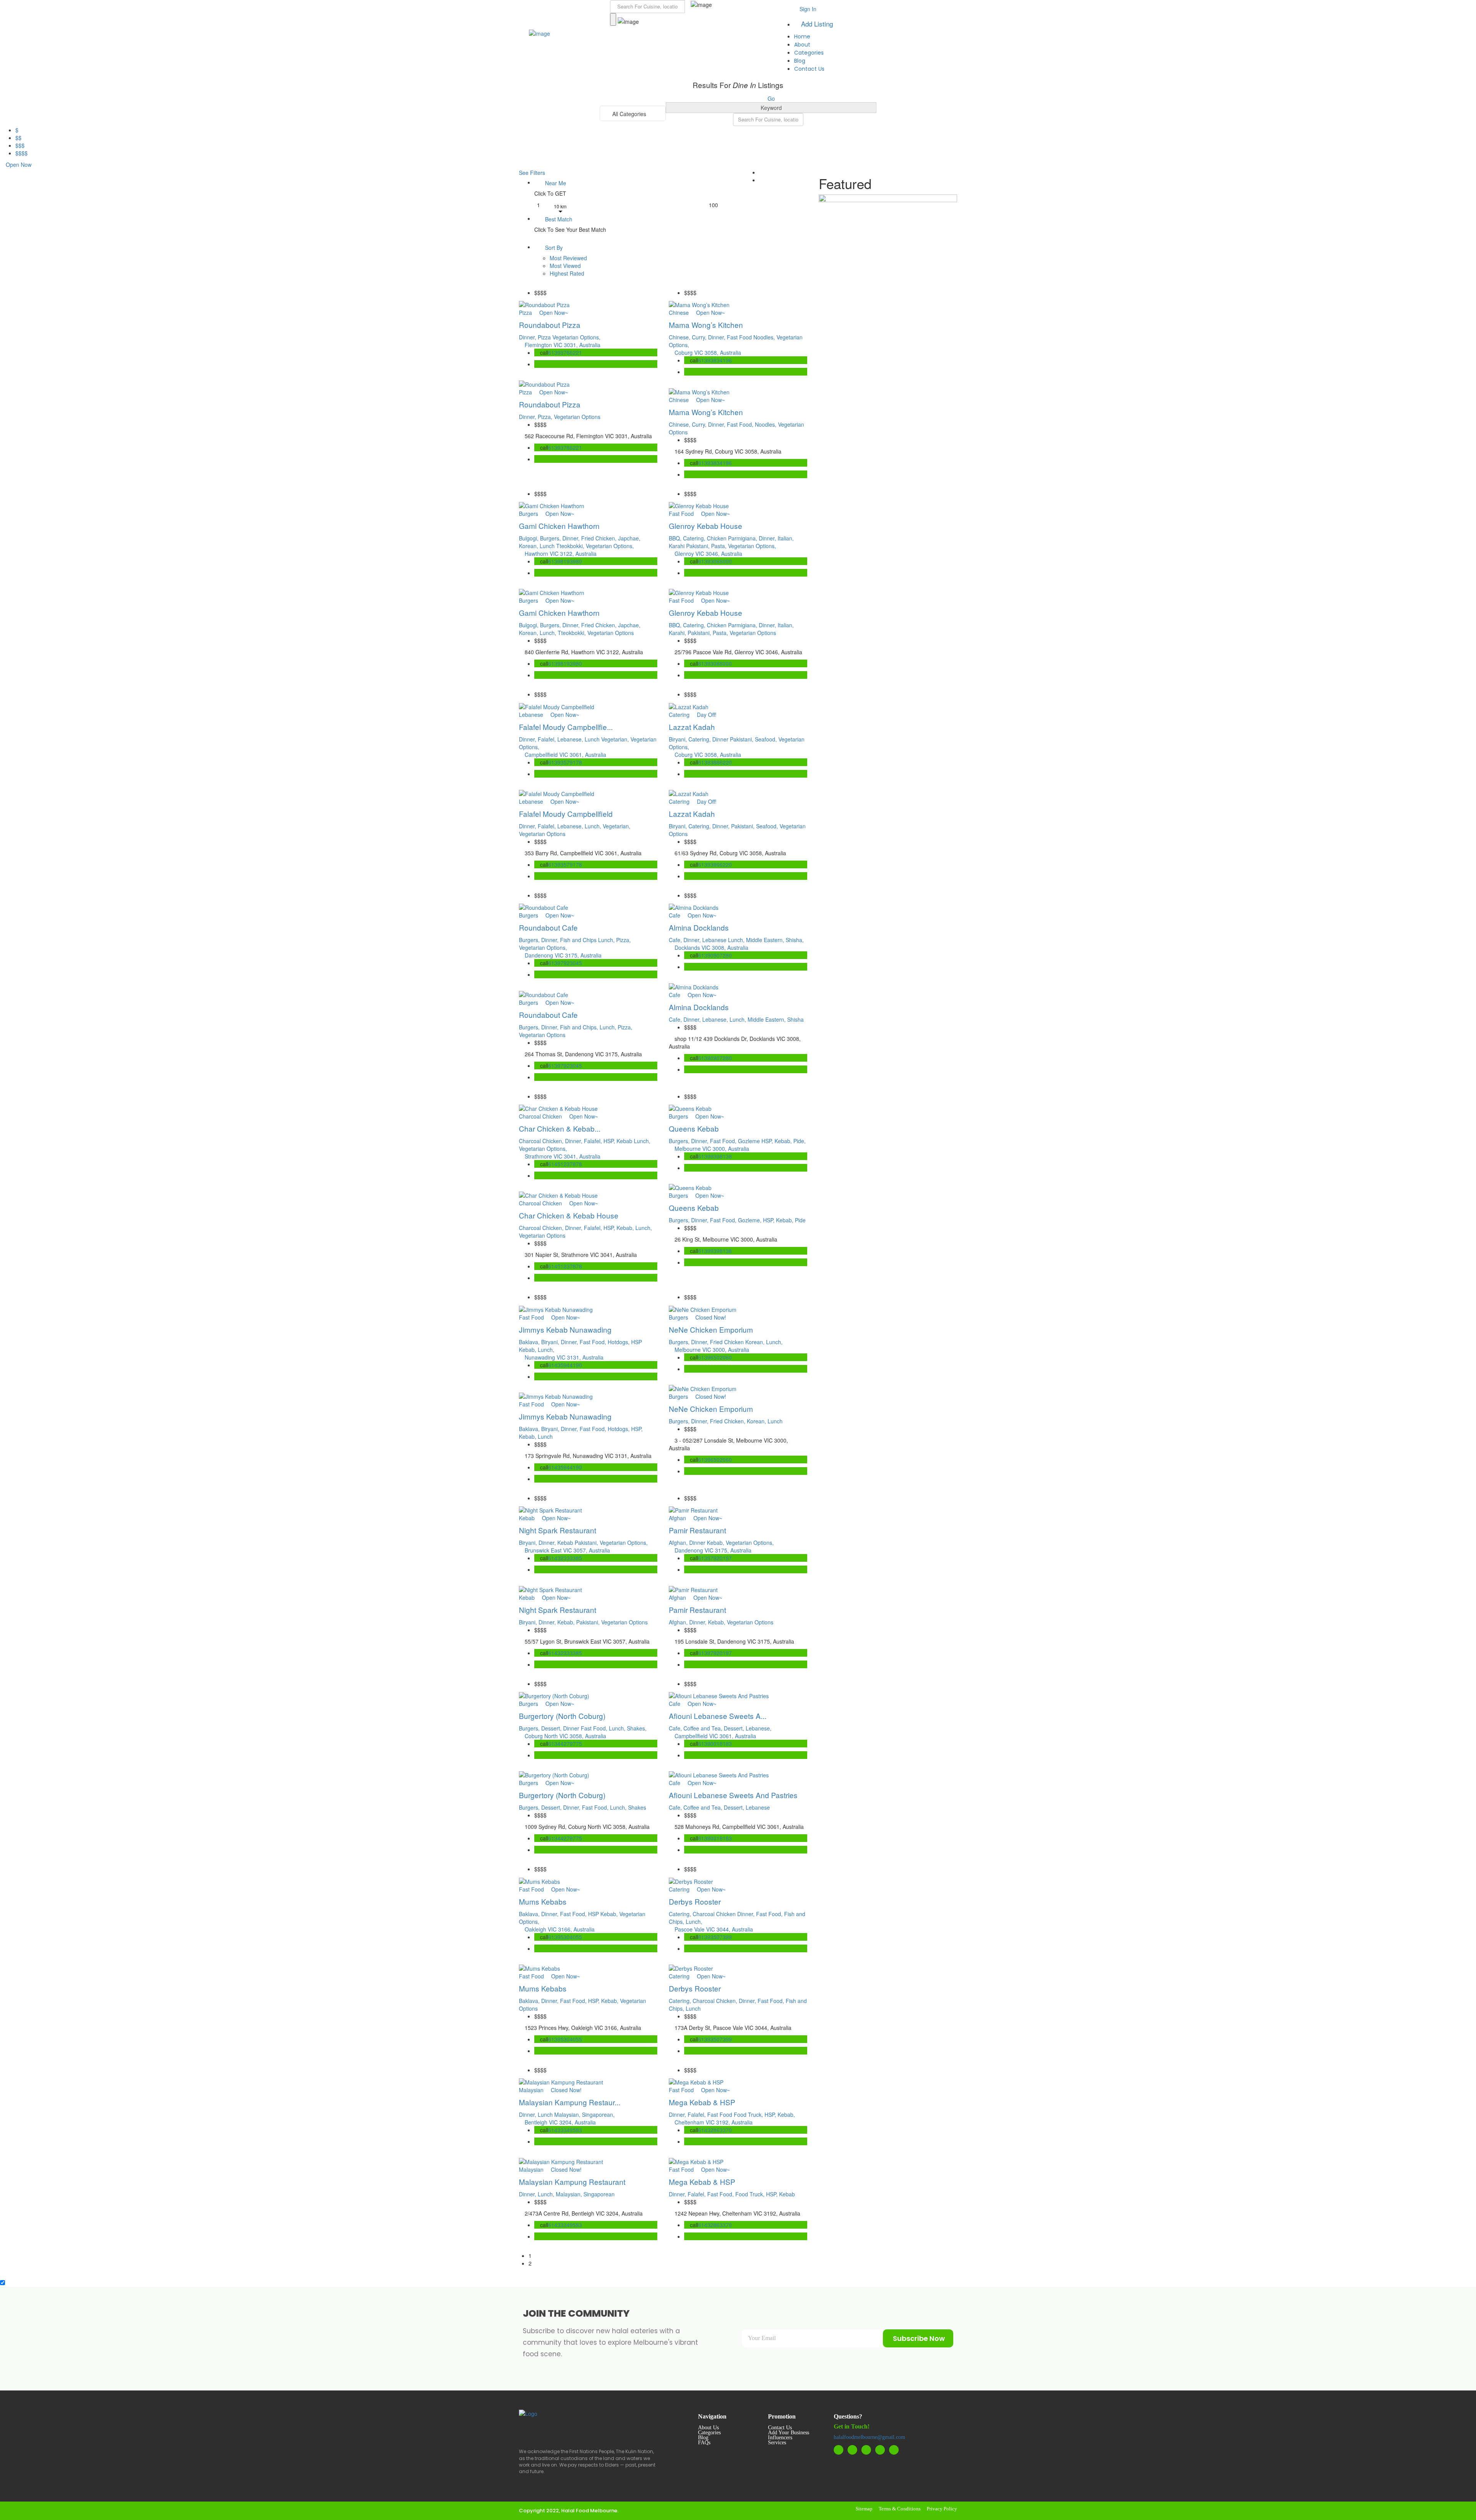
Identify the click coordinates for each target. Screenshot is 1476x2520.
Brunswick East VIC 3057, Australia (567, 1550)
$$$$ (22, 153)
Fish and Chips (579, 940)
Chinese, (680, 337)
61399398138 (715, 1156)
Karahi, (678, 633)
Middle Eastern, (766, 940)
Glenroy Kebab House (706, 526)
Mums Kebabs (543, 1901)
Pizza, (546, 417)
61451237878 (565, 1164)
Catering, (695, 538)
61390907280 (715, 955)
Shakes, (637, 1728)
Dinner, (528, 337)
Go (771, 98)
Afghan (677, 1518)
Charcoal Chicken (540, 1116)
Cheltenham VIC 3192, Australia (714, 2122)
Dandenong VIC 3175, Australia (563, 955)
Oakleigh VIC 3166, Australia (560, 1929)
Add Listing (816, 24)
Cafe (675, 915)
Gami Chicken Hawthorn (559, 526)
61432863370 (715, 2130)
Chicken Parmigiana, (733, 538)
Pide (800, 1220)
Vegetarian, (616, 739)
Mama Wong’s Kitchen (706, 325)
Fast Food (740, 337)
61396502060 (715, 1357)
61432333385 (565, 1558)
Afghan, (679, 1543)
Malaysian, (568, 2114)
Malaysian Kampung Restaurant (572, 2182)
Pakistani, (699, 546)
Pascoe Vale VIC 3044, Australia (714, 1929)
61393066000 (715, 561)
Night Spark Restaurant (558, 1530)
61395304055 (565, 1937)
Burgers (529, 514)
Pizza (525, 313)
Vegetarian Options (577, 417)
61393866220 (715, 762)
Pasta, (720, 546)
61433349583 (565, 2130)
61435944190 (565, 1365)
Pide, (799, 1141)
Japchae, (629, 538)
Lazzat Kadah (692, 727)
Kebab (625, 1141)
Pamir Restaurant (697, 1530)
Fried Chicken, (600, 538)
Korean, (529, 546)
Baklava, (530, 1342)
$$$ (20, 145)
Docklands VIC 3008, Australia (711, 947)
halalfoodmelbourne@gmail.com (869, 2437)
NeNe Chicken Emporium (711, 1329)
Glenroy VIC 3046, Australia (708, 554)
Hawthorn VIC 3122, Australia (561, 554)
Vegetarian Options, (576, 337)
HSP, (610, 1141)
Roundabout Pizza (550, 325)
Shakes (637, 1807)
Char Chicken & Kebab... (560, 1128)
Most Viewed (565, 266)
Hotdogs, (619, 1342)
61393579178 (565, 762)
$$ (18, 138)
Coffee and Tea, (704, 1728)
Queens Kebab (694, 1128)
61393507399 (715, 1937)
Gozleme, (750, 1220)
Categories (809, 53)
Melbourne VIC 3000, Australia (712, 1149)
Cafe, (676, 940)
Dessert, (552, 1728)
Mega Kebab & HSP (702, 2102)
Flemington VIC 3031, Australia (563, 345)
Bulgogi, (529, 538)
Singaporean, (598, 2114)
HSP (637, 1342)
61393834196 (715, 360)
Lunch (548, 546)
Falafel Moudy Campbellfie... (566, 727)
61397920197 (715, 1558)
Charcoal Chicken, (542, 1141)
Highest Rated (567, 273)
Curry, (700, 337)
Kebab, (626, 1228)
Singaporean (599, 2194)
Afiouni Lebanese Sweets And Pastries (733, 1795)
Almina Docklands (699, 927)
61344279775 (565, 1744)
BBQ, (676, 538)
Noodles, (765, 337)
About (802, 45)
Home (802, 37)
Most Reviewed (568, 258)
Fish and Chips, (580, 1027)
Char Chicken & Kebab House (569, 1215)
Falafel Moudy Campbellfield (566, 814)
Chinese (679, 313)
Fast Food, (741, 424)
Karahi (677, 546)
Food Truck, (749, 2114)
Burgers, (551, 538)
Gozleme (750, 1141)
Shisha (795, 1019)
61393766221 (565, 352)
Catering (679, 715)
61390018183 (715, 1744)
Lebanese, (571, 739)
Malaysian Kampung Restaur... (570, 2102)
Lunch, (549, 633)
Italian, (786, 538)
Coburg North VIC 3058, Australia (565, 1736)
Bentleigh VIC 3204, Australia (560, 2122)
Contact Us (809, 69)
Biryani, (679, 739)
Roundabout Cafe (548, 927)
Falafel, (548, 739)
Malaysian (531, 2090)
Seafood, (767, 739)
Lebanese (531, 715)
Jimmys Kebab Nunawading (565, 1329)
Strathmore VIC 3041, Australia (563, 1156)
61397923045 (565, 963)
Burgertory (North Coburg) (562, 1716)
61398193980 (565, 561)
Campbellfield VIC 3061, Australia (565, 755)
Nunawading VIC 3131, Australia (564, 1357)
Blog (800, 61)
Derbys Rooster (695, 1901)
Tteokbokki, (571, 546)
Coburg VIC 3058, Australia (708, 352)
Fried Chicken (728, 1342)
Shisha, (795, 940)
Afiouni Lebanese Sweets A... (718, 1716)
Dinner (721, 739)
